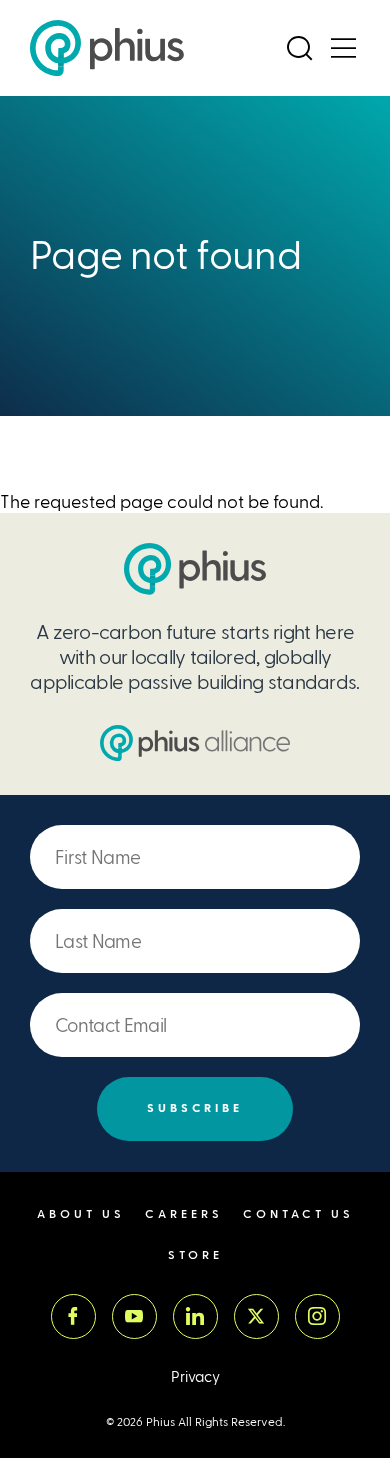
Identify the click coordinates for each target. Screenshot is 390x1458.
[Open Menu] (343, 48)
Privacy (195, 1377)
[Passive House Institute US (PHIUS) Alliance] (195, 743)
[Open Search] (299, 48)
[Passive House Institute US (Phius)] (107, 48)
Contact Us (298, 1214)
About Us (81, 1214)
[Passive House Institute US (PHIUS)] (195, 569)
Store (195, 1255)
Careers (184, 1214)
